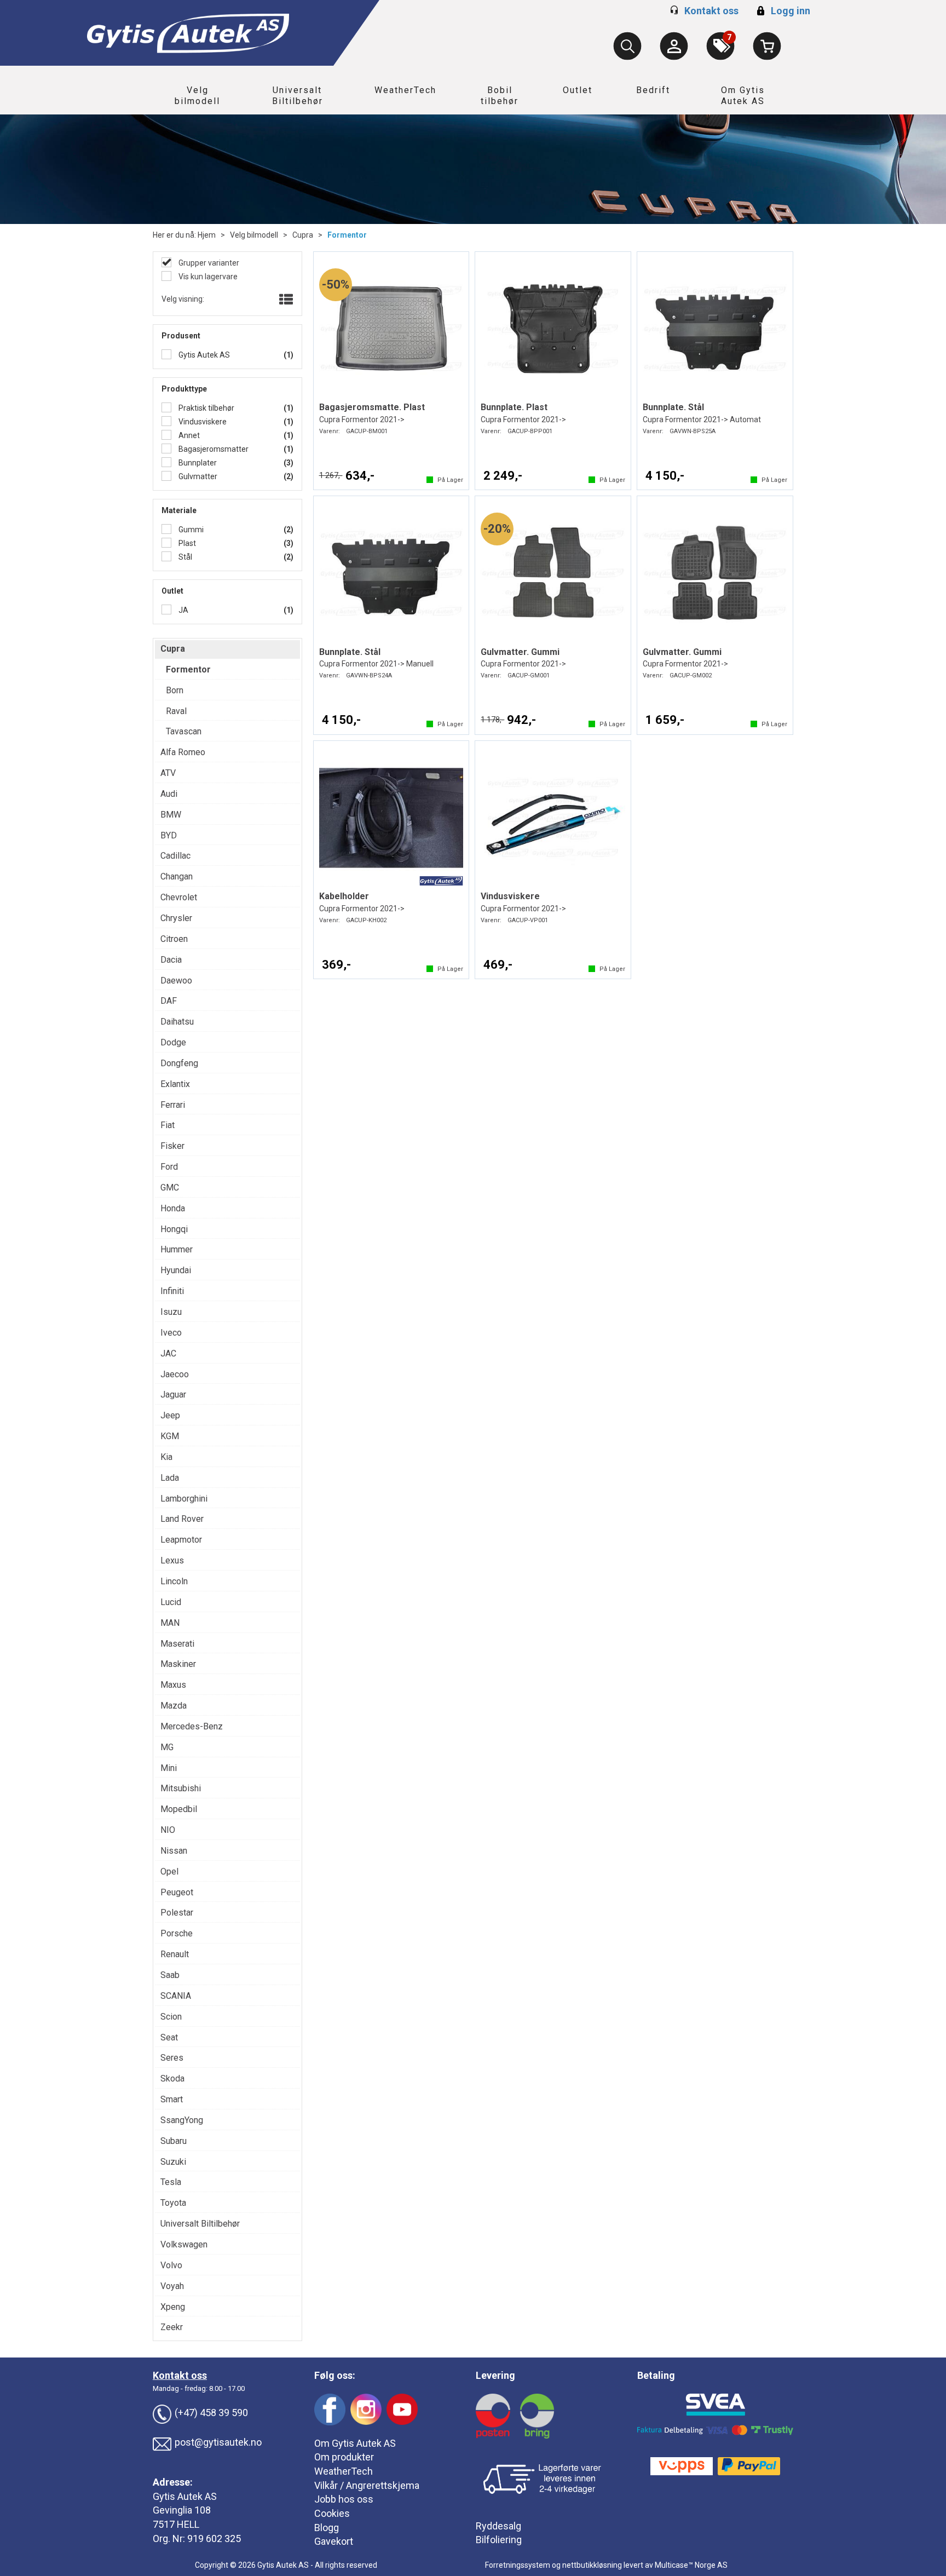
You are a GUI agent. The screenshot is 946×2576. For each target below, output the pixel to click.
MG (167, 1747)
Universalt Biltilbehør (298, 96)
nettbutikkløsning (592, 2565)
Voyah (172, 2286)
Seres (172, 2058)
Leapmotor (181, 1540)
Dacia (171, 960)
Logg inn (782, 11)
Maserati (177, 1644)
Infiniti (172, 1291)
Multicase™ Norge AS (691, 2565)
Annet (188, 435)
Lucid (171, 1602)
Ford (169, 1167)
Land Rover (182, 1519)
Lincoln (174, 1581)
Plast (186, 543)
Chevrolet (179, 897)
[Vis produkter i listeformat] (285, 300)
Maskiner (178, 1664)
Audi (169, 794)
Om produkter (344, 2457)
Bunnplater (197, 463)
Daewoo (176, 981)
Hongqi (174, 1229)
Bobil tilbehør (500, 96)
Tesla (171, 2182)
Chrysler (176, 918)
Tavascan (184, 731)
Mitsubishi (181, 1788)
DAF (169, 1001)
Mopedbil (179, 1809)
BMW (171, 815)
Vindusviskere (202, 422)
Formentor (347, 235)
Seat (169, 2037)
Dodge (173, 1042)
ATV (168, 773)
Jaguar (173, 1395)
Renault (175, 1954)
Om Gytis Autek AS (743, 96)
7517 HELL (176, 2524)
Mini (169, 1768)
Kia (166, 1457)
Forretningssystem (518, 2565)
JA (183, 610)
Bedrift (653, 90)
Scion (171, 2017)
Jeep (170, 1415)
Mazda (174, 1706)
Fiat (168, 1125)
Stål (184, 557)
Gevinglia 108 (182, 2510)
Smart (172, 2099)
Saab (170, 1975)
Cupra (303, 235)
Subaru (174, 2141)
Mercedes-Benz (192, 1726)
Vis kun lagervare (207, 277)
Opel (169, 1871)
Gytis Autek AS (203, 355)
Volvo (171, 2265)
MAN (170, 1623)
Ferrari (173, 1105)
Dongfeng (179, 1063)
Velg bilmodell (197, 96)
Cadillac (175, 856)
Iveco (171, 1333)
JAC (168, 1353)
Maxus (173, 1685)
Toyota (173, 2203)
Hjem (207, 235)
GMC (170, 1188)
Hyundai (176, 1270)
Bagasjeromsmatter (213, 449)
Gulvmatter (197, 476)
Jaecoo (175, 1374)
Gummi (190, 530)
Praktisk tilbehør (206, 408)
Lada (170, 1478)
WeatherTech (405, 90)
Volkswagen (184, 2244)
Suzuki (173, 2162)
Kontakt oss (711, 11)
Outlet (578, 90)
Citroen (174, 939)
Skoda (172, 2078)
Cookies (332, 2513)
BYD (169, 835)
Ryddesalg (498, 2526)
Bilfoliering (499, 2540)
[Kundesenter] (674, 46)
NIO (168, 1830)
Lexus (172, 1560)
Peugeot (177, 1892)
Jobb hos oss (344, 2499)
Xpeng (173, 2307)
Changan (177, 876)
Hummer (177, 1249)
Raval (176, 711)
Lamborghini (184, 1499)
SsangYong (182, 2120)
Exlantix (175, 1084)
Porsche (177, 1933)
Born (175, 690)
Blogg (327, 2528)
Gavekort (334, 2541)
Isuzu (171, 1312)
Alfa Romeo (183, 752)
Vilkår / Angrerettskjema (367, 2485)
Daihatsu (177, 1022)
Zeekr (172, 2327)
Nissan (174, 1851)
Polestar (177, 1913)
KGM (170, 1436)
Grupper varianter (208, 263)
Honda (173, 1208)
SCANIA (176, 1996)
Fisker (172, 1146)
